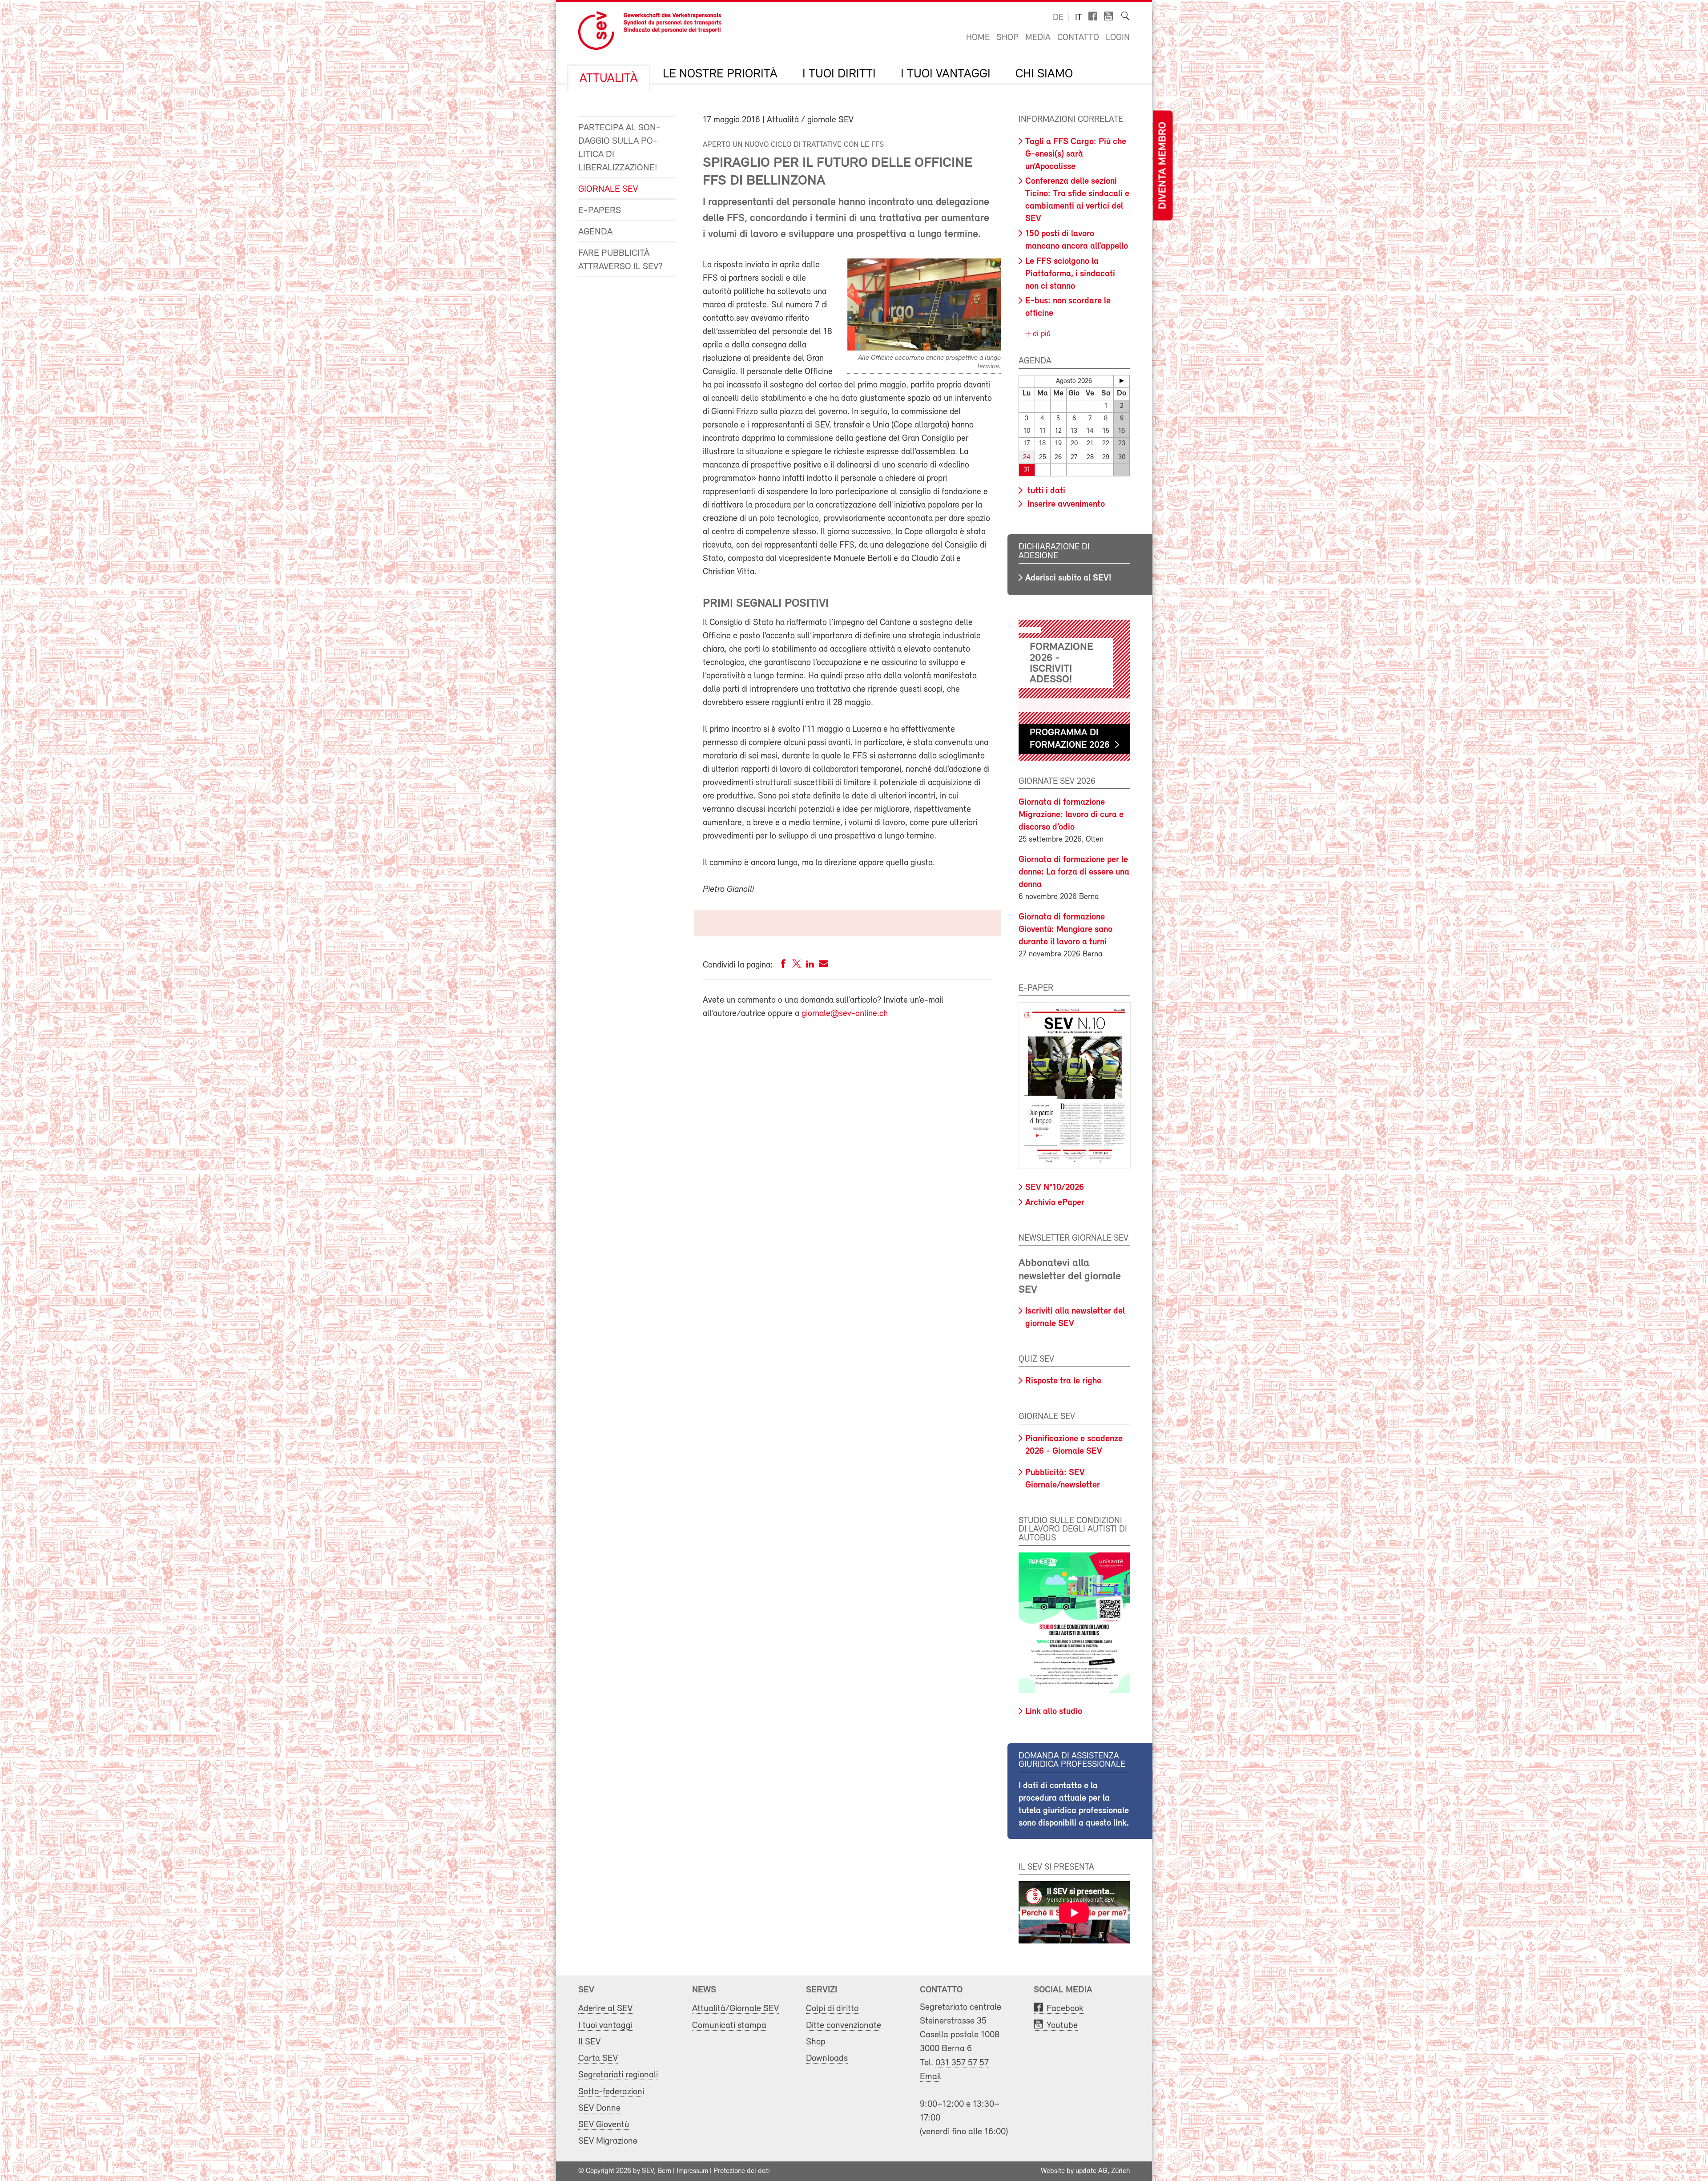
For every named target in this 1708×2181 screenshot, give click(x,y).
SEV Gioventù (604, 2125)
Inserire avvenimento (1065, 504)
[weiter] (1122, 381)
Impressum (692, 2171)
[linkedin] (810, 966)
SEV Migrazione (608, 2141)
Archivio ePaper (1055, 1203)
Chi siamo (1044, 74)
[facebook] (783, 966)
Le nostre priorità (720, 74)
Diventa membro (1163, 166)
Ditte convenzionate (844, 2026)
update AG (1092, 2171)
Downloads (827, 2058)
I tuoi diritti (839, 74)
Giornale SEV (608, 189)
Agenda (595, 232)
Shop (1007, 38)
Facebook (1065, 2009)
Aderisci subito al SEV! (1068, 578)
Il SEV (589, 2042)
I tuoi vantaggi (946, 74)
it (1079, 18)
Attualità (609, 79)
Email (931, 2077)
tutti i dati (1045, 491)
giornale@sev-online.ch (845, 1014)
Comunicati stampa (729, 2026)
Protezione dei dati (742, 2171)
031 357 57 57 (962, 2063)
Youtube (1062, 2026)
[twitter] (797, 966)
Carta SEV (598, 2058)
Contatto (1078, 38)
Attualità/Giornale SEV (735, 2009)
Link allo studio (1054, 1712)
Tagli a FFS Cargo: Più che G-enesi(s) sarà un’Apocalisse (1076, 154)
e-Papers (600, 211)
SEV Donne (599, 2108)
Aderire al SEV (605, 2009)
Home (978, 38)
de (1058, 18)
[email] (824, 966)
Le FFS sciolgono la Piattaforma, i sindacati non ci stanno (1070, 274)
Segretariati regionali (618, 2075)
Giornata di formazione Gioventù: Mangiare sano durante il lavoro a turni (1065, 930)
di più (1041, 335)
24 (1027, 458)
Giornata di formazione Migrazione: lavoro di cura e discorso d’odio (1071, 815)
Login (1118, 38)
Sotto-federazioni (611, 2092)
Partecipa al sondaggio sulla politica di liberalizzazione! (619, 148)
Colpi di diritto (832, 2009)
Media (1038, 38)
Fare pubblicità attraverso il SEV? (620, 260)
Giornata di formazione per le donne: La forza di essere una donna (1074, 872)
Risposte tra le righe (1063, 1381)
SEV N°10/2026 (1055, 1188)
